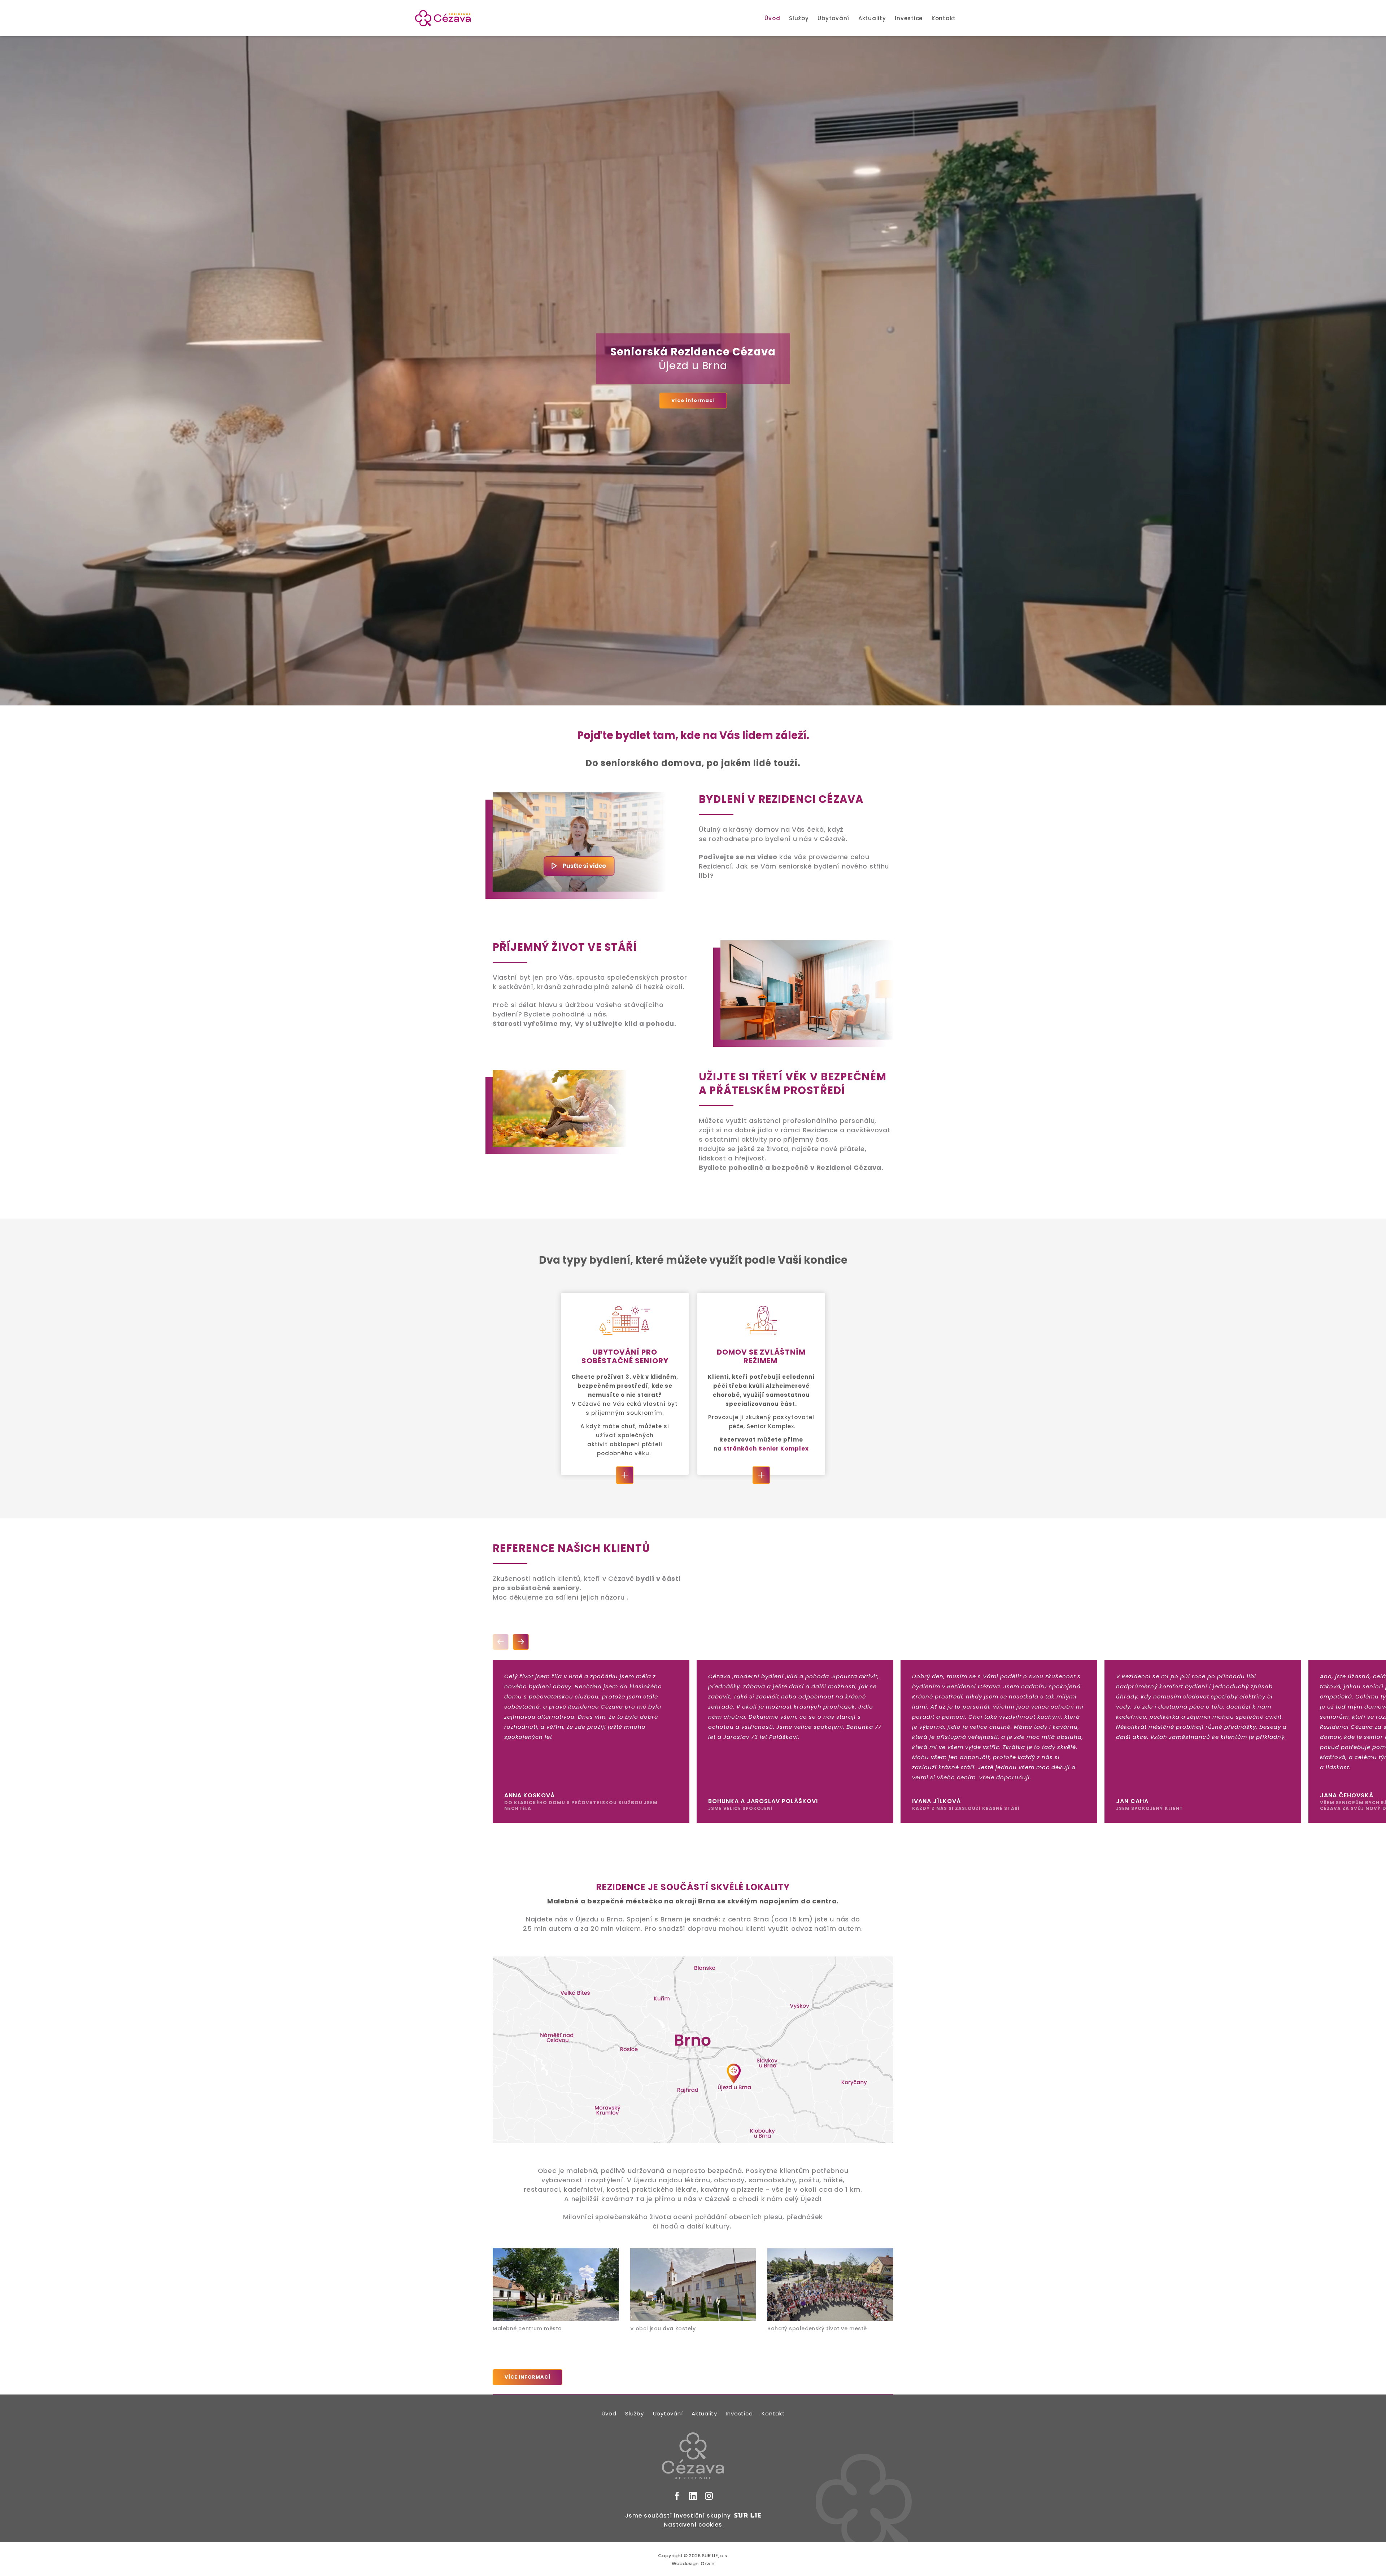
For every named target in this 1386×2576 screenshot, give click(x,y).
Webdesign (685, 2564)
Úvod (772, 18)
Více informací (693, 400)
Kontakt (944, 18)
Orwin (707, 2564)
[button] (501, 1642)
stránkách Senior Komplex (766, 1449)
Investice (909, 18)
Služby (799, 18)
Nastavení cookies (693, 2525)
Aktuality (872, 18)
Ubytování (833, 18)
